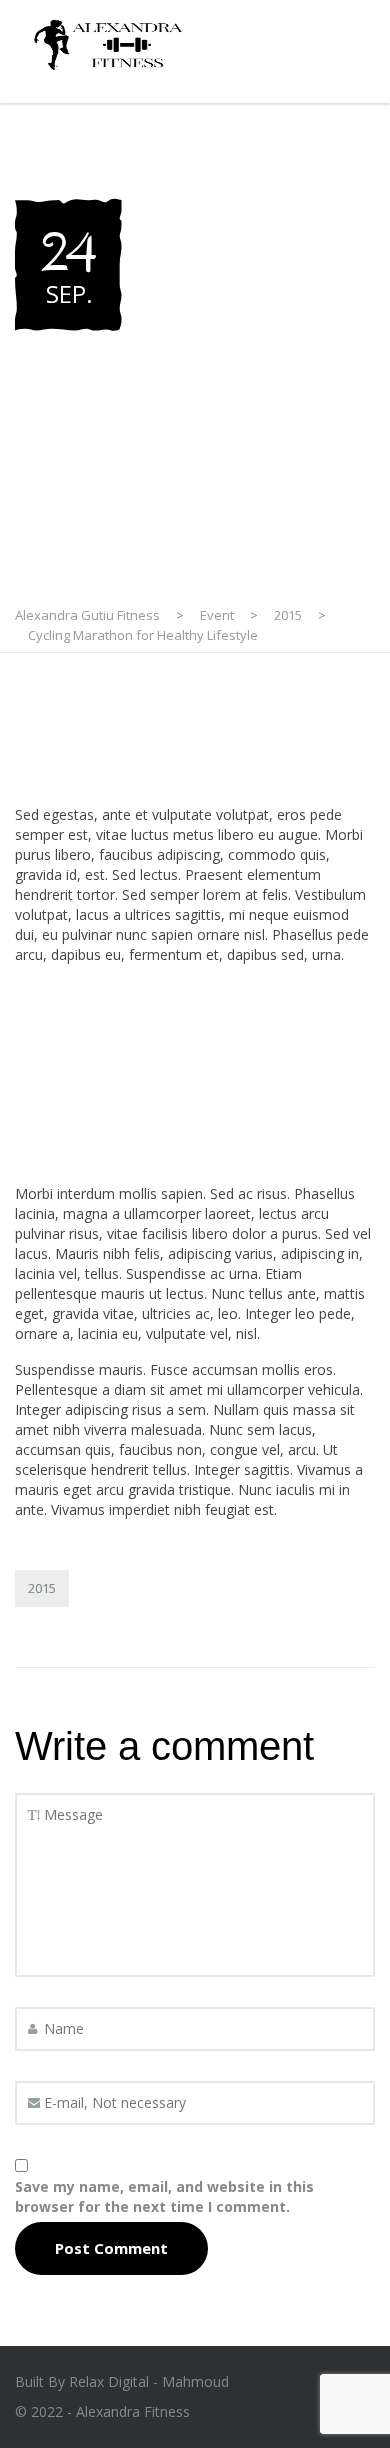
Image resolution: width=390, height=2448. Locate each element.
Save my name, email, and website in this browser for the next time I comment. (164, 2196)
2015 (42, 1588)
